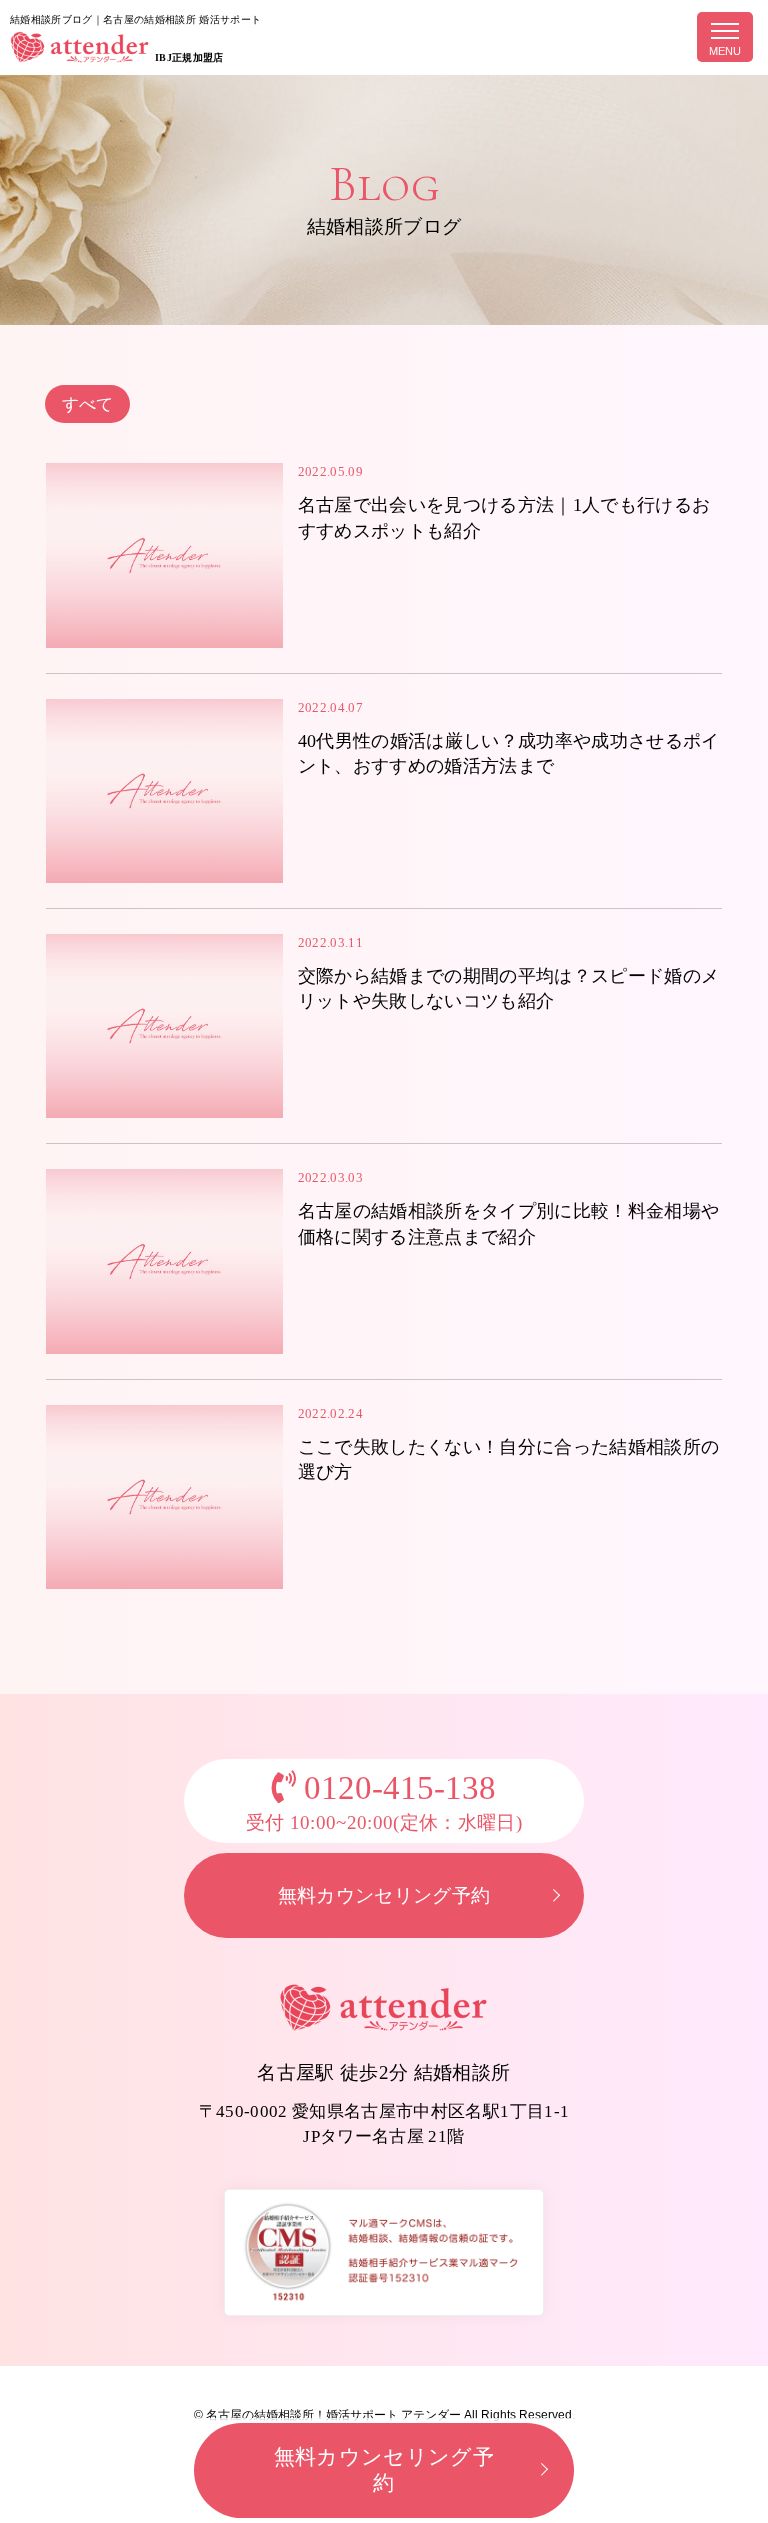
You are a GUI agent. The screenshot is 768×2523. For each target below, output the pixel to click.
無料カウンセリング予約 (384, 1895)
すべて (88, 404)
